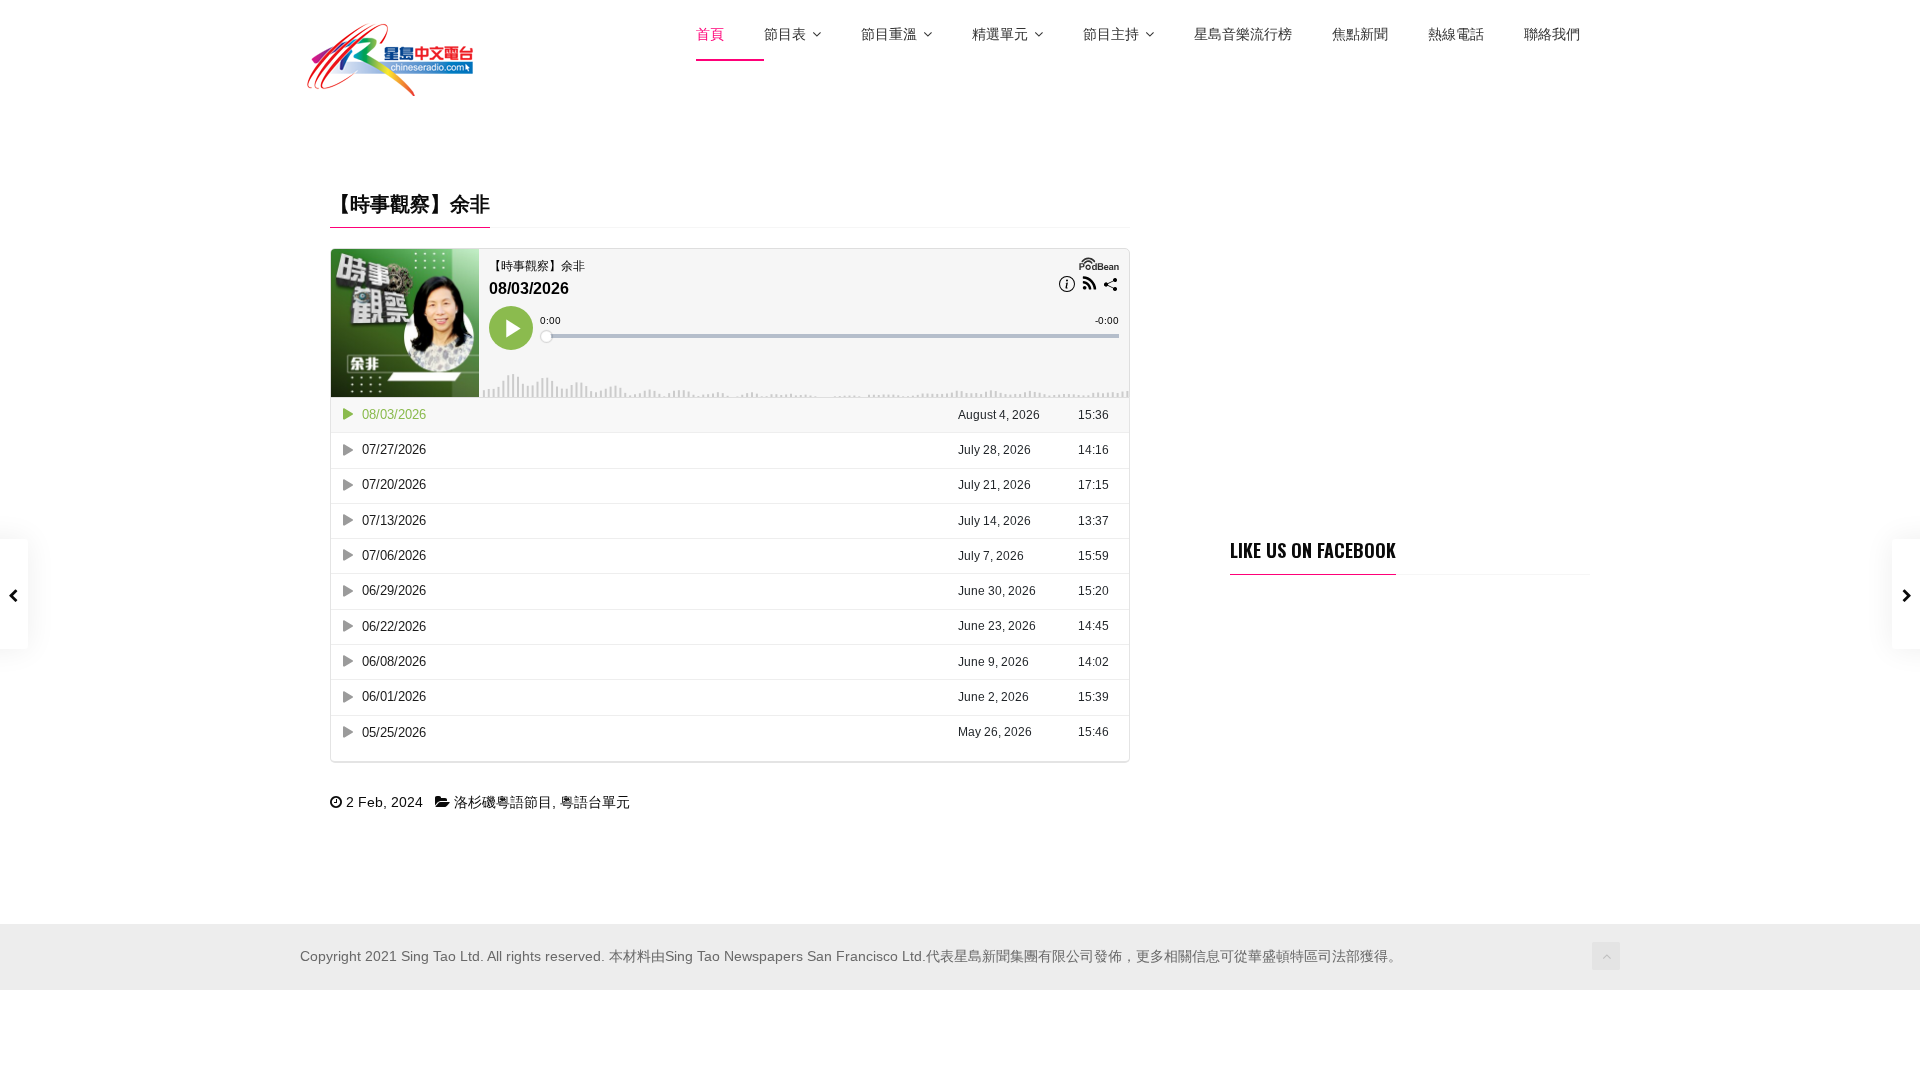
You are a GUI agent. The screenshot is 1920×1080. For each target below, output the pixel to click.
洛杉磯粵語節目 (503, 802)
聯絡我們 (1552, 34)
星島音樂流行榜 (1243, 34)
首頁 (710, 34)
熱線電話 (1456, 34)
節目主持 (1111, 34)
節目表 (785, 34)
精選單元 (1000, 34)
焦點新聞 (1360, 34)
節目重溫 (889, 34)
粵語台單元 (595, 802)
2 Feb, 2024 (384, 802)
